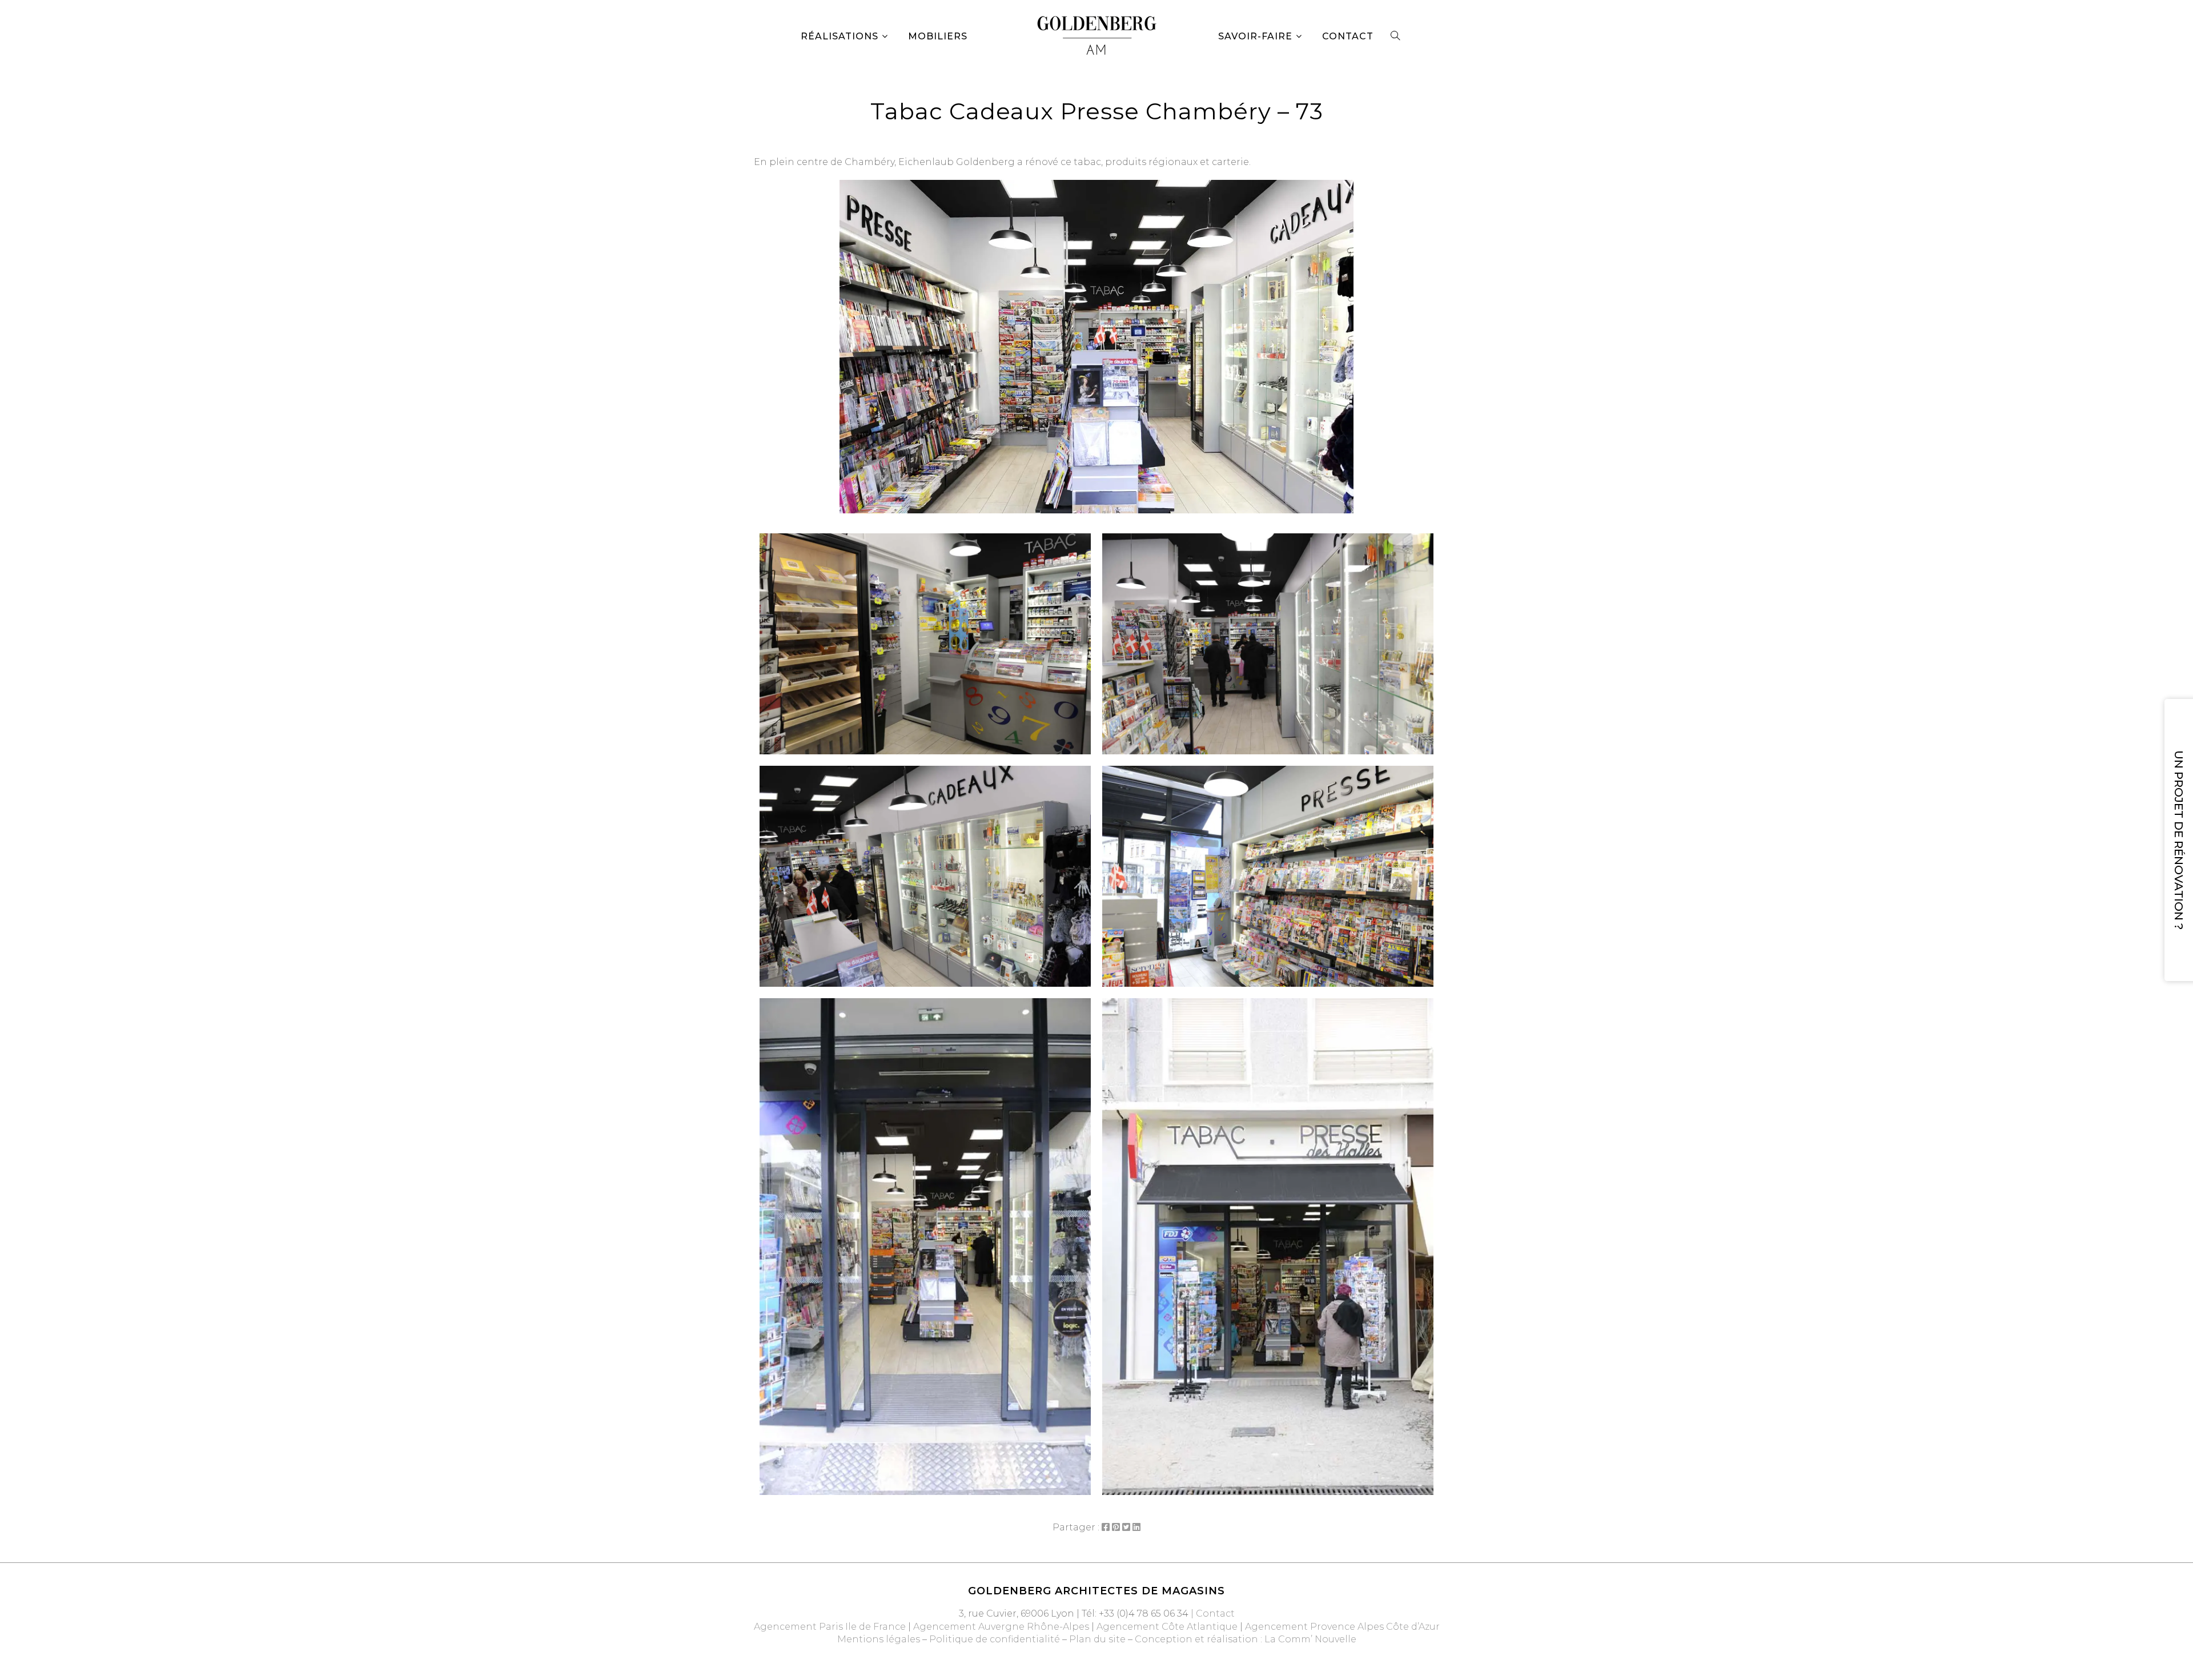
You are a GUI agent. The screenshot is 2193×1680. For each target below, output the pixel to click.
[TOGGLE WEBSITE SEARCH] (1395, 37)
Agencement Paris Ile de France (830, 1627)
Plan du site (1097, 1639)
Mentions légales (879, 1639)
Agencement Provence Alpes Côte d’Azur (1342, 1627)
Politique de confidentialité (995, 1639)
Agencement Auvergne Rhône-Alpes (1001, 1627)
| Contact (1212, 1613)
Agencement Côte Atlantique (1167, 1627)
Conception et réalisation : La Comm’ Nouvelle (1246, 1639)
